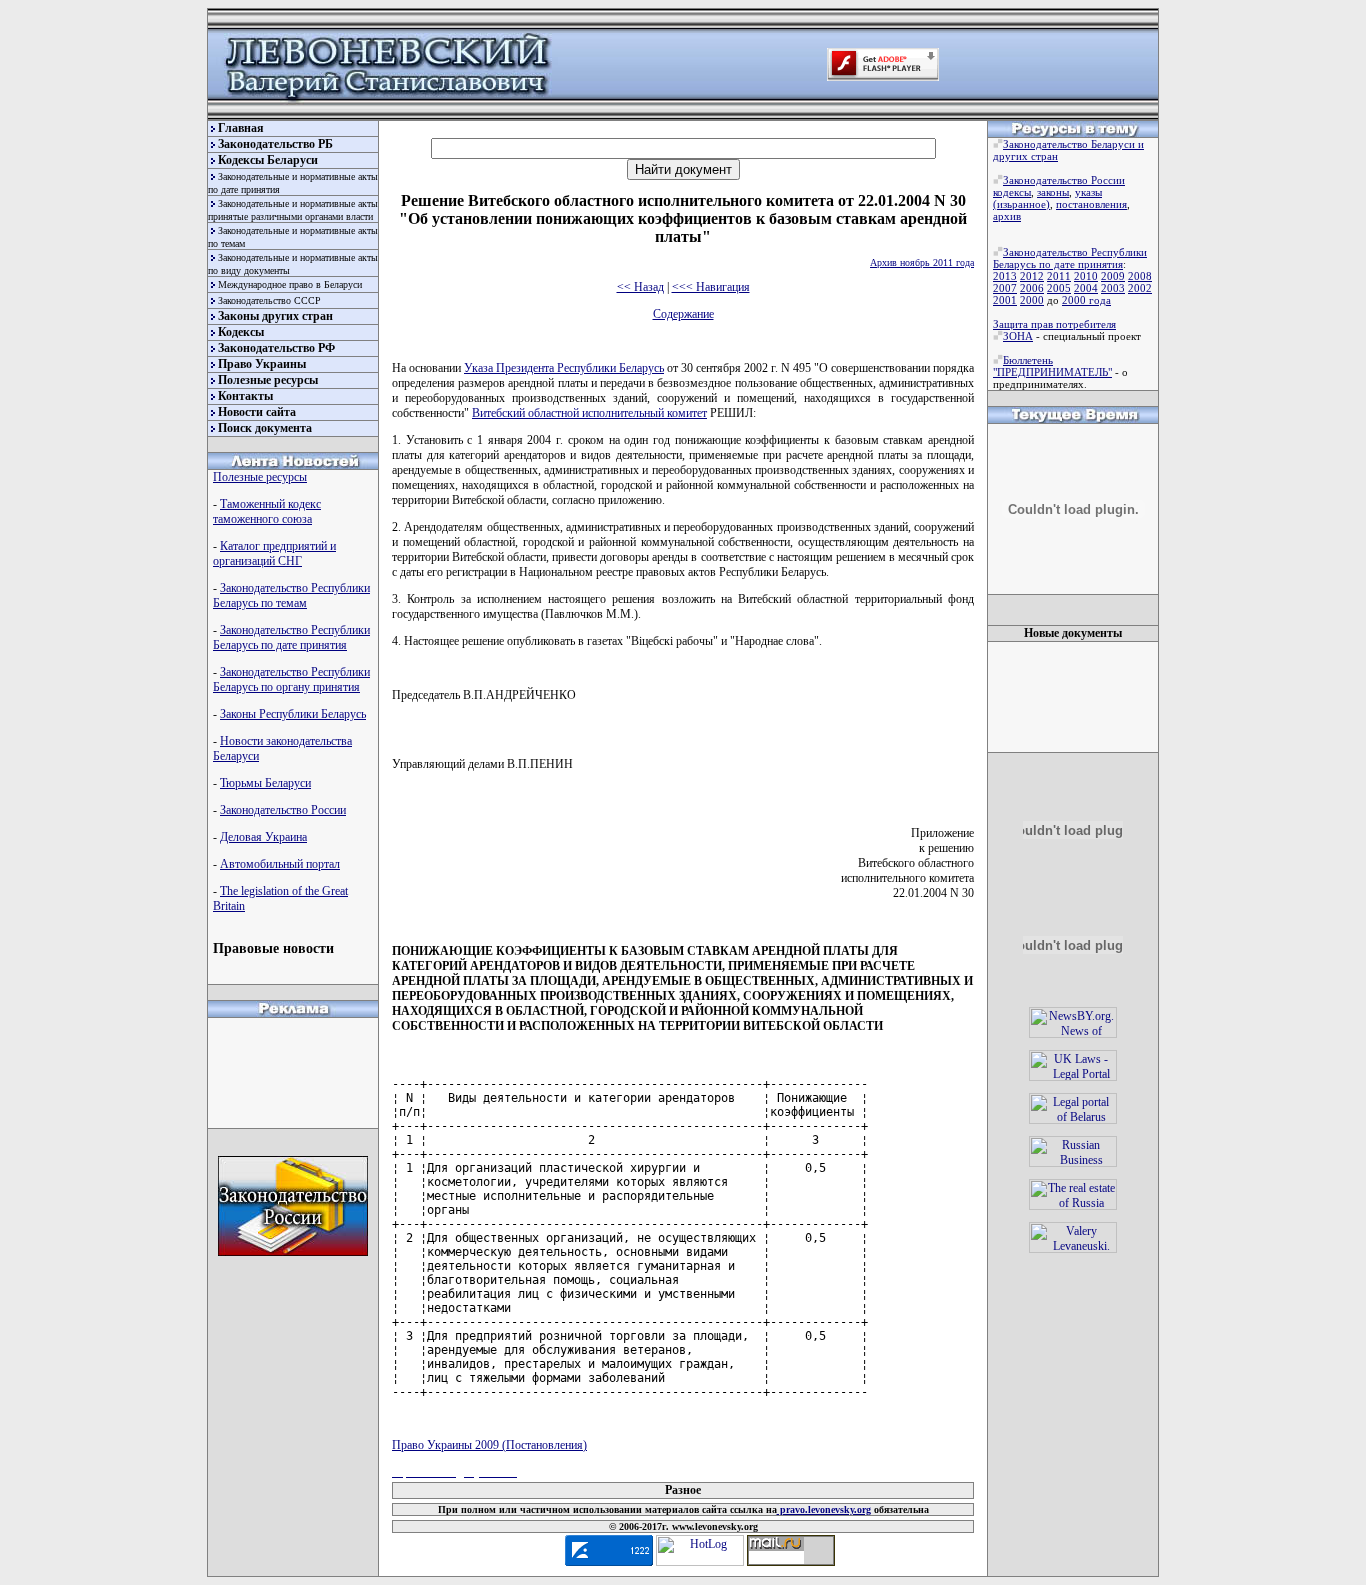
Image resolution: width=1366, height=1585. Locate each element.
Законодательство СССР (269, 300)
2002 (1140, 288)
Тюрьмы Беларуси (265, 783)
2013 (1005, 276)
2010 (1086, 276)
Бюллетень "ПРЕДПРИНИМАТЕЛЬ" (1052, 366)
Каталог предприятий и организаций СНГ (274, 553)
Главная (241, 128)
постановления (1091, 204)
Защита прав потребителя (1054, 324)
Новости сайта (257, 412)
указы (1088, 192)
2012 (1032, 276)
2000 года (1086, 300)
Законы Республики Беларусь (293, 714)
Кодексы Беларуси (268, 160)
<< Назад (640, 287)
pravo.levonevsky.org (824, 1509)
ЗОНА (1018, 336)
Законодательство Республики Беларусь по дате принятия (291, 637)
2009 (1113, 276)
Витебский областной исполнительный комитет (589, 413)
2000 (1032, 300)
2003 (1113, 288)
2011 (1059, 276)
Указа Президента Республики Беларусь (564, 368)
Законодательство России (283, 810)
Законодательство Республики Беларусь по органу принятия (291, 679)
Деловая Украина (263, 837)
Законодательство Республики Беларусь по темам (291, 595)
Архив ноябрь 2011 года (922, 262)
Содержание (683, 314)
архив (1007, 216)
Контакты (245, 396)
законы (1053, 192)
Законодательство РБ (275, 144)
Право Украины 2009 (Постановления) (489, 1445)
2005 (1059, 288)
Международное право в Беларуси (290, 284)
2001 (1005, 300)
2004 (1086, 288)
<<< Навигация (711, 287)
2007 (1005, 288)
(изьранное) (1021, 204)
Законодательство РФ (276, 348)
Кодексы (241, 332)
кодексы (1012, 192)
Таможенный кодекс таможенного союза (267, 511)
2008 (1140, 276)
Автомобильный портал (280, 864)
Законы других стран (275, 316)
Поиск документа (265, 428)
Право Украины (262, 364)
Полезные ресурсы (268, 380)
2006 (1032, 288)
